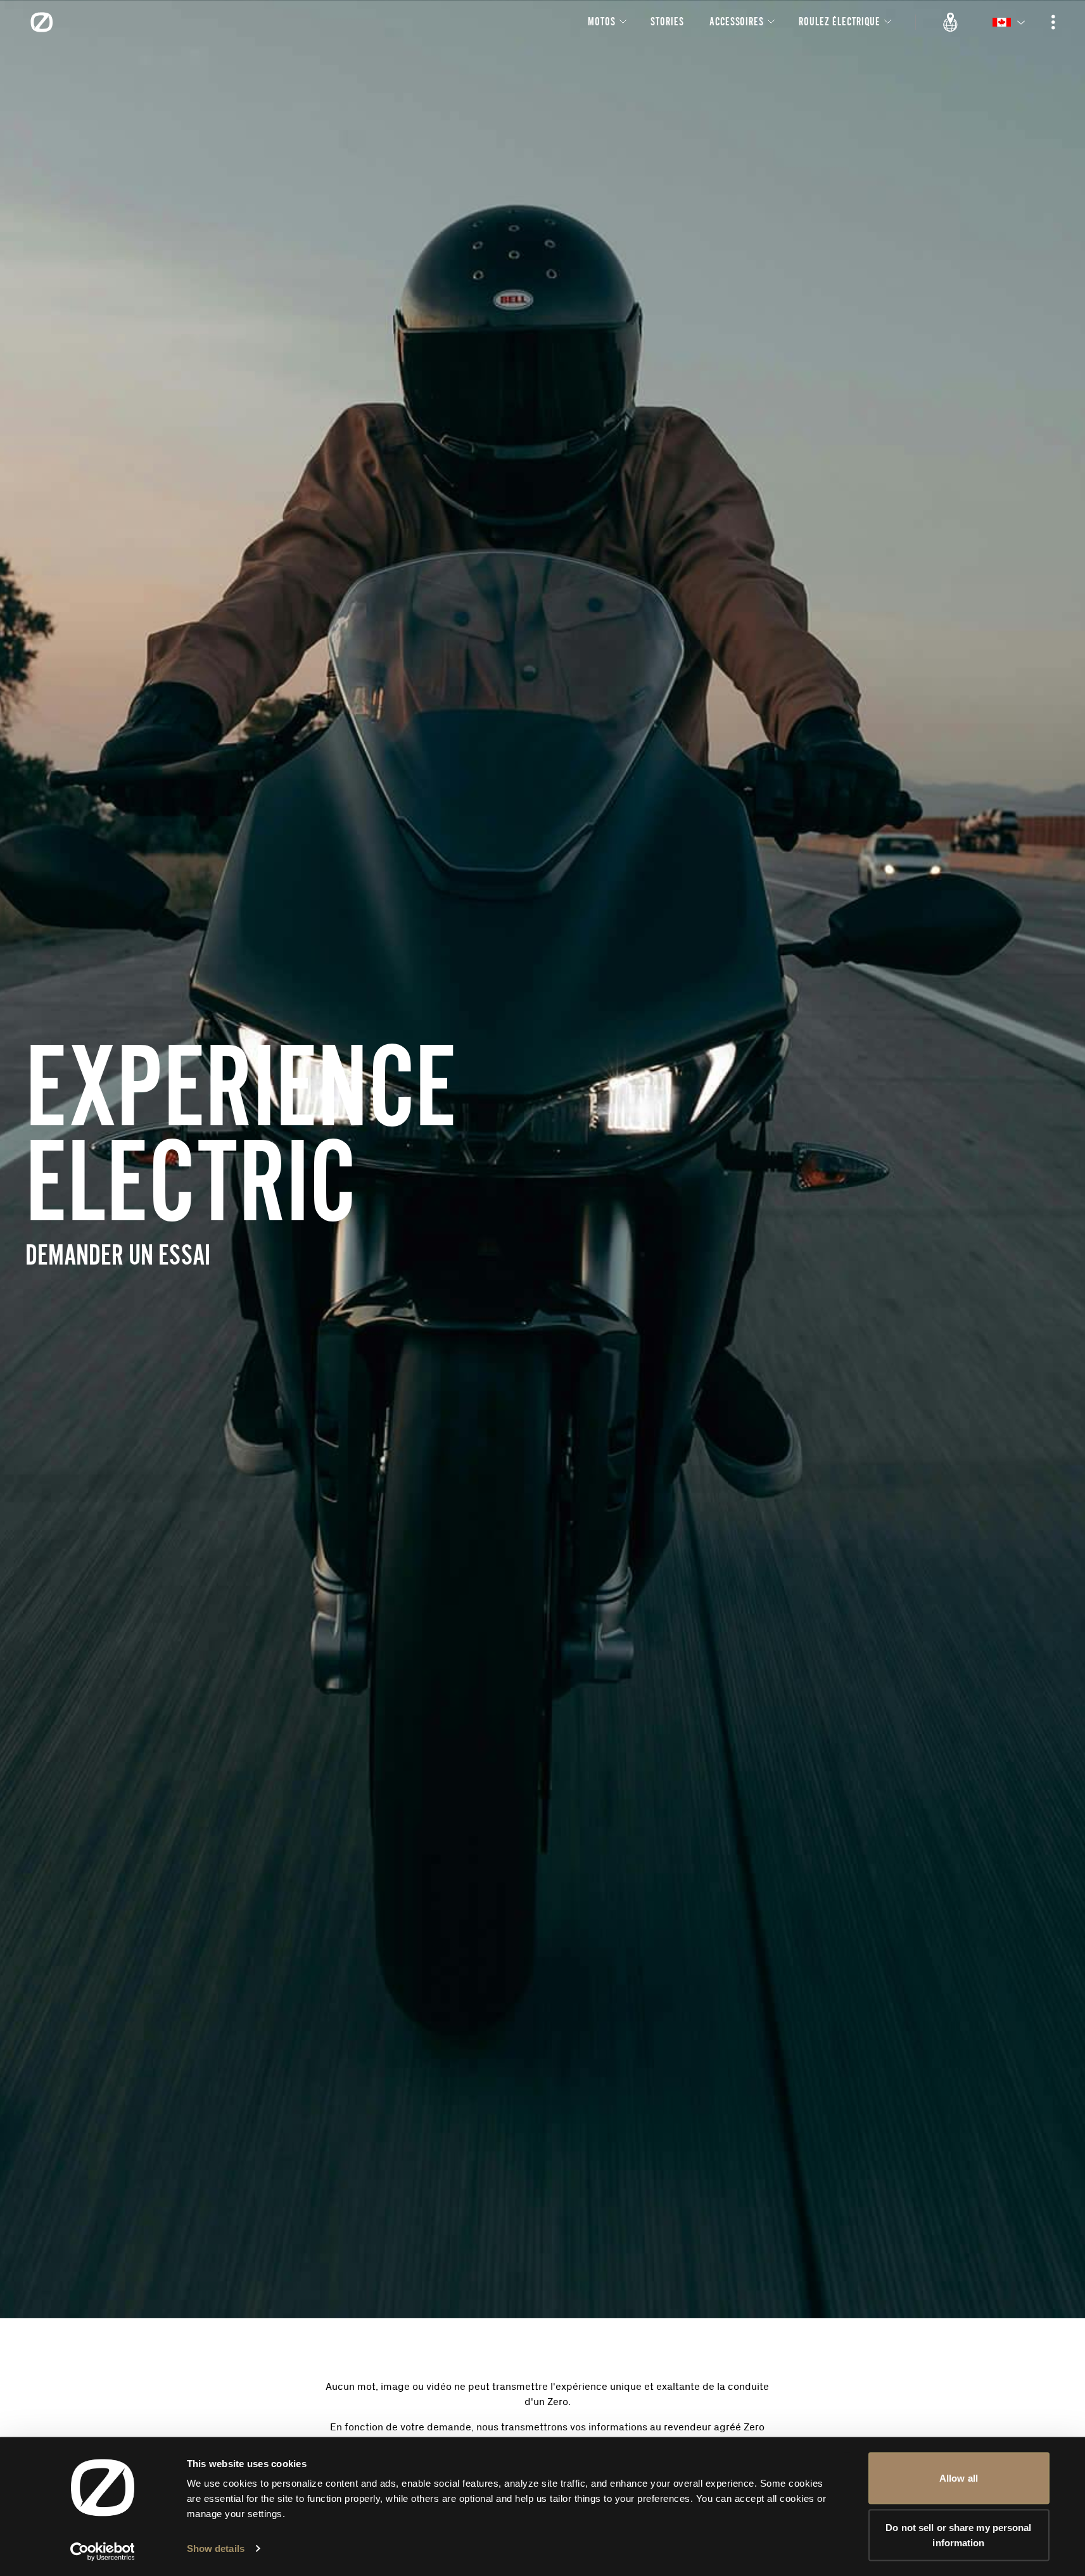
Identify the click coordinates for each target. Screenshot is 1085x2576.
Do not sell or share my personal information (958, 2535)
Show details (216, 2548)
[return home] (42, 22)
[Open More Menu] (1053, 22)
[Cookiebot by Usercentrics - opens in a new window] (102, 2551)
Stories (667, 21)
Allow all (959, 2478)
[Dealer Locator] (951, 22)
